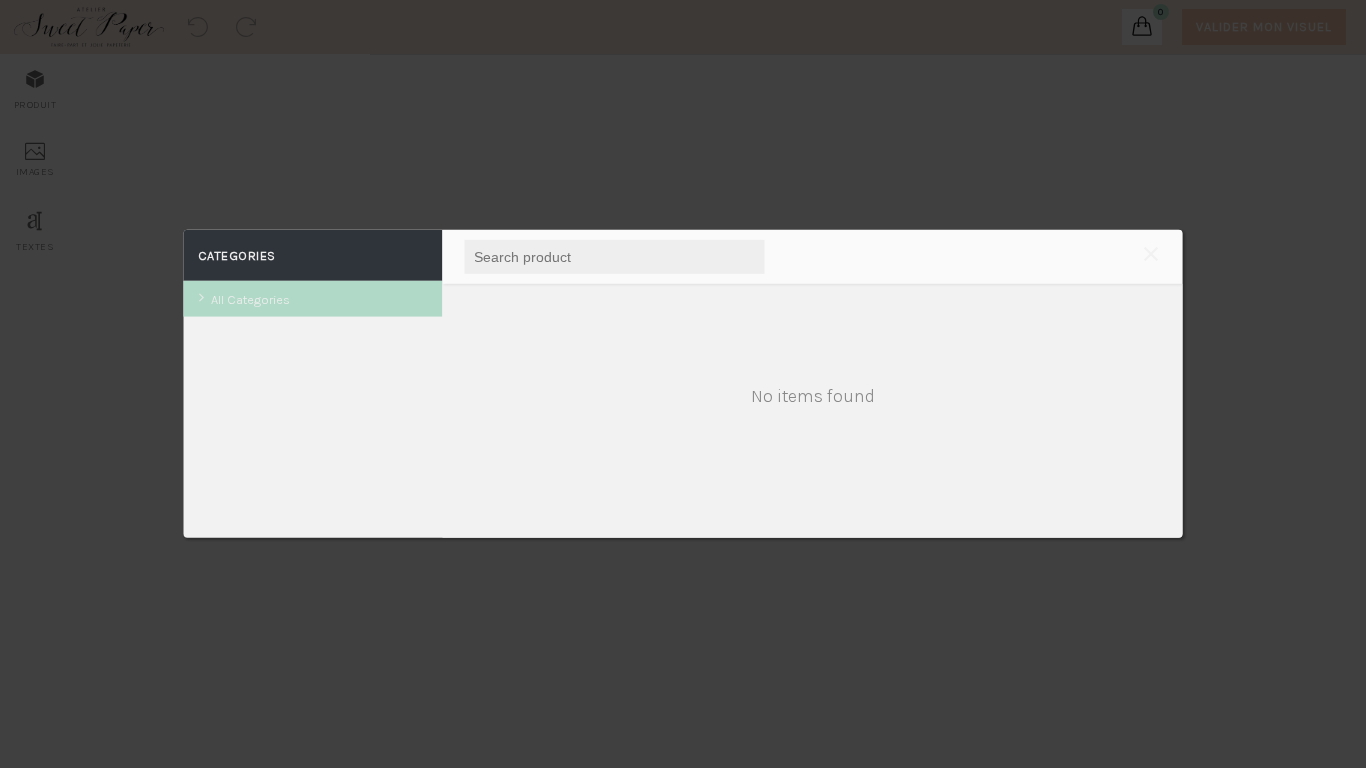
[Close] (1151, 257)
